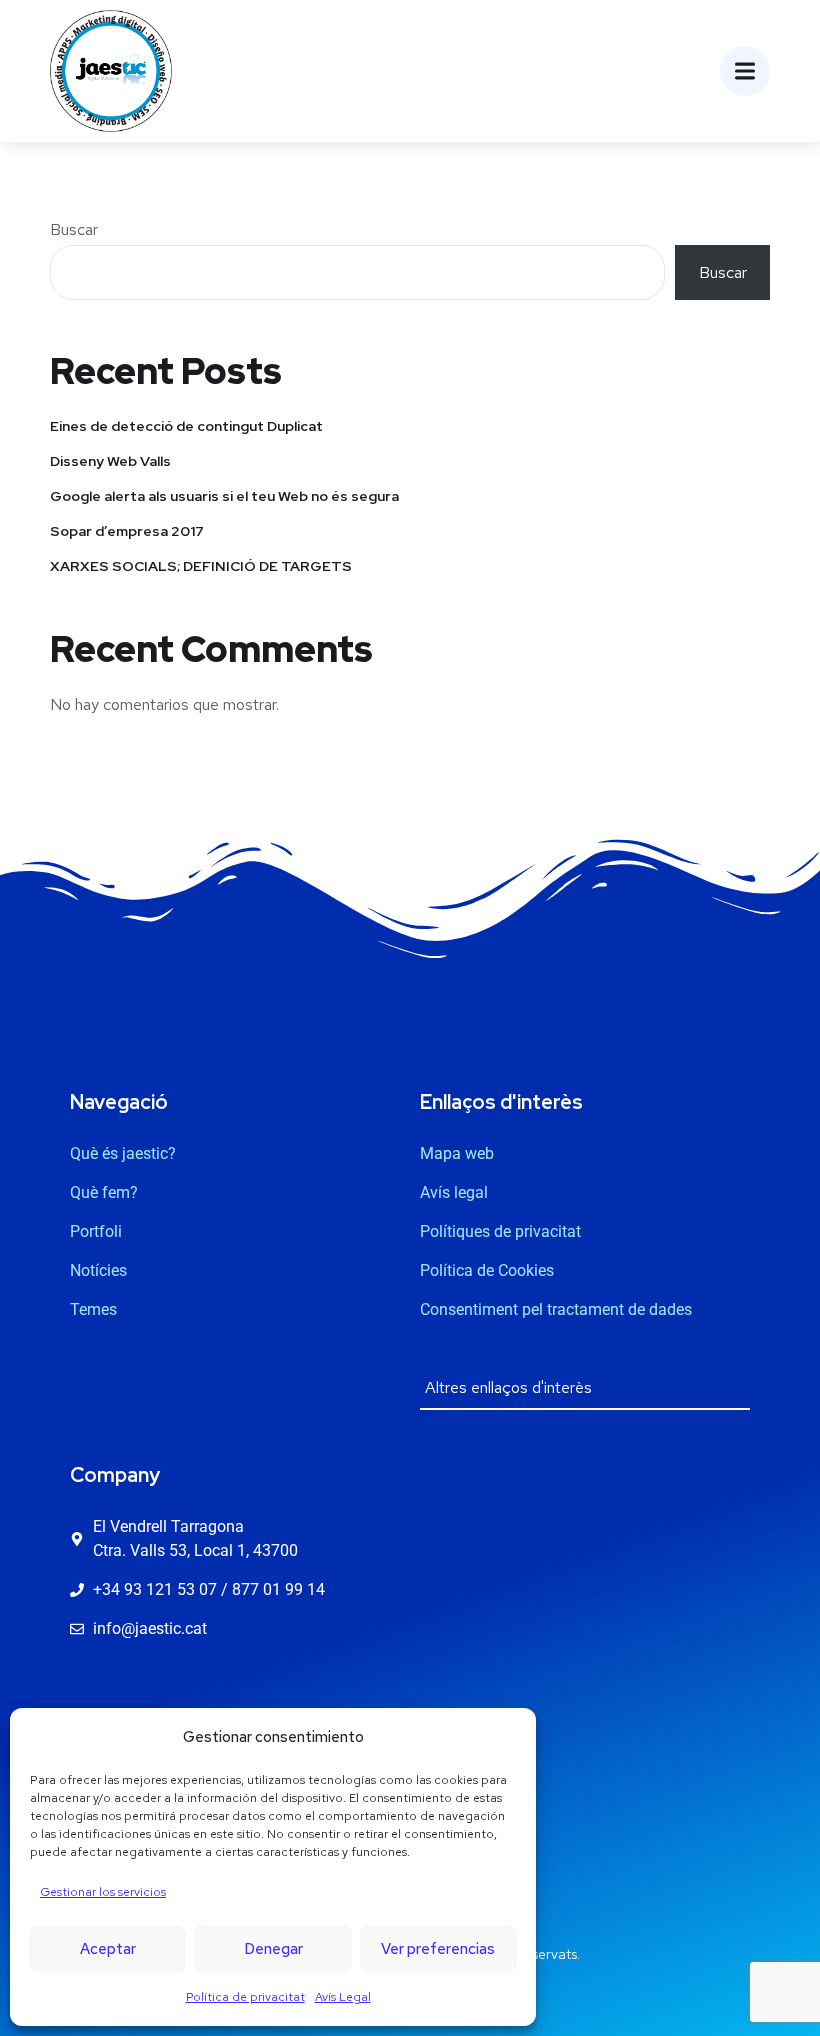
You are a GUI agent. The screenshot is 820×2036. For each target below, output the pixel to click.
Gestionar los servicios (103, 1892)
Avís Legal (343, 1997)
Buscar (74, 229)
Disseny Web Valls (110, 461)
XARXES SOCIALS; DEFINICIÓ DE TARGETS (201, 566)
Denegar (273, 1949)
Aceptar (108, 1949)
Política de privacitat (245, 1997)
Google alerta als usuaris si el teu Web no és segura (224, 496)
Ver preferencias (438, 1949)
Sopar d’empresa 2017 (127, 531)
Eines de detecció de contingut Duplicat (186, 426)
